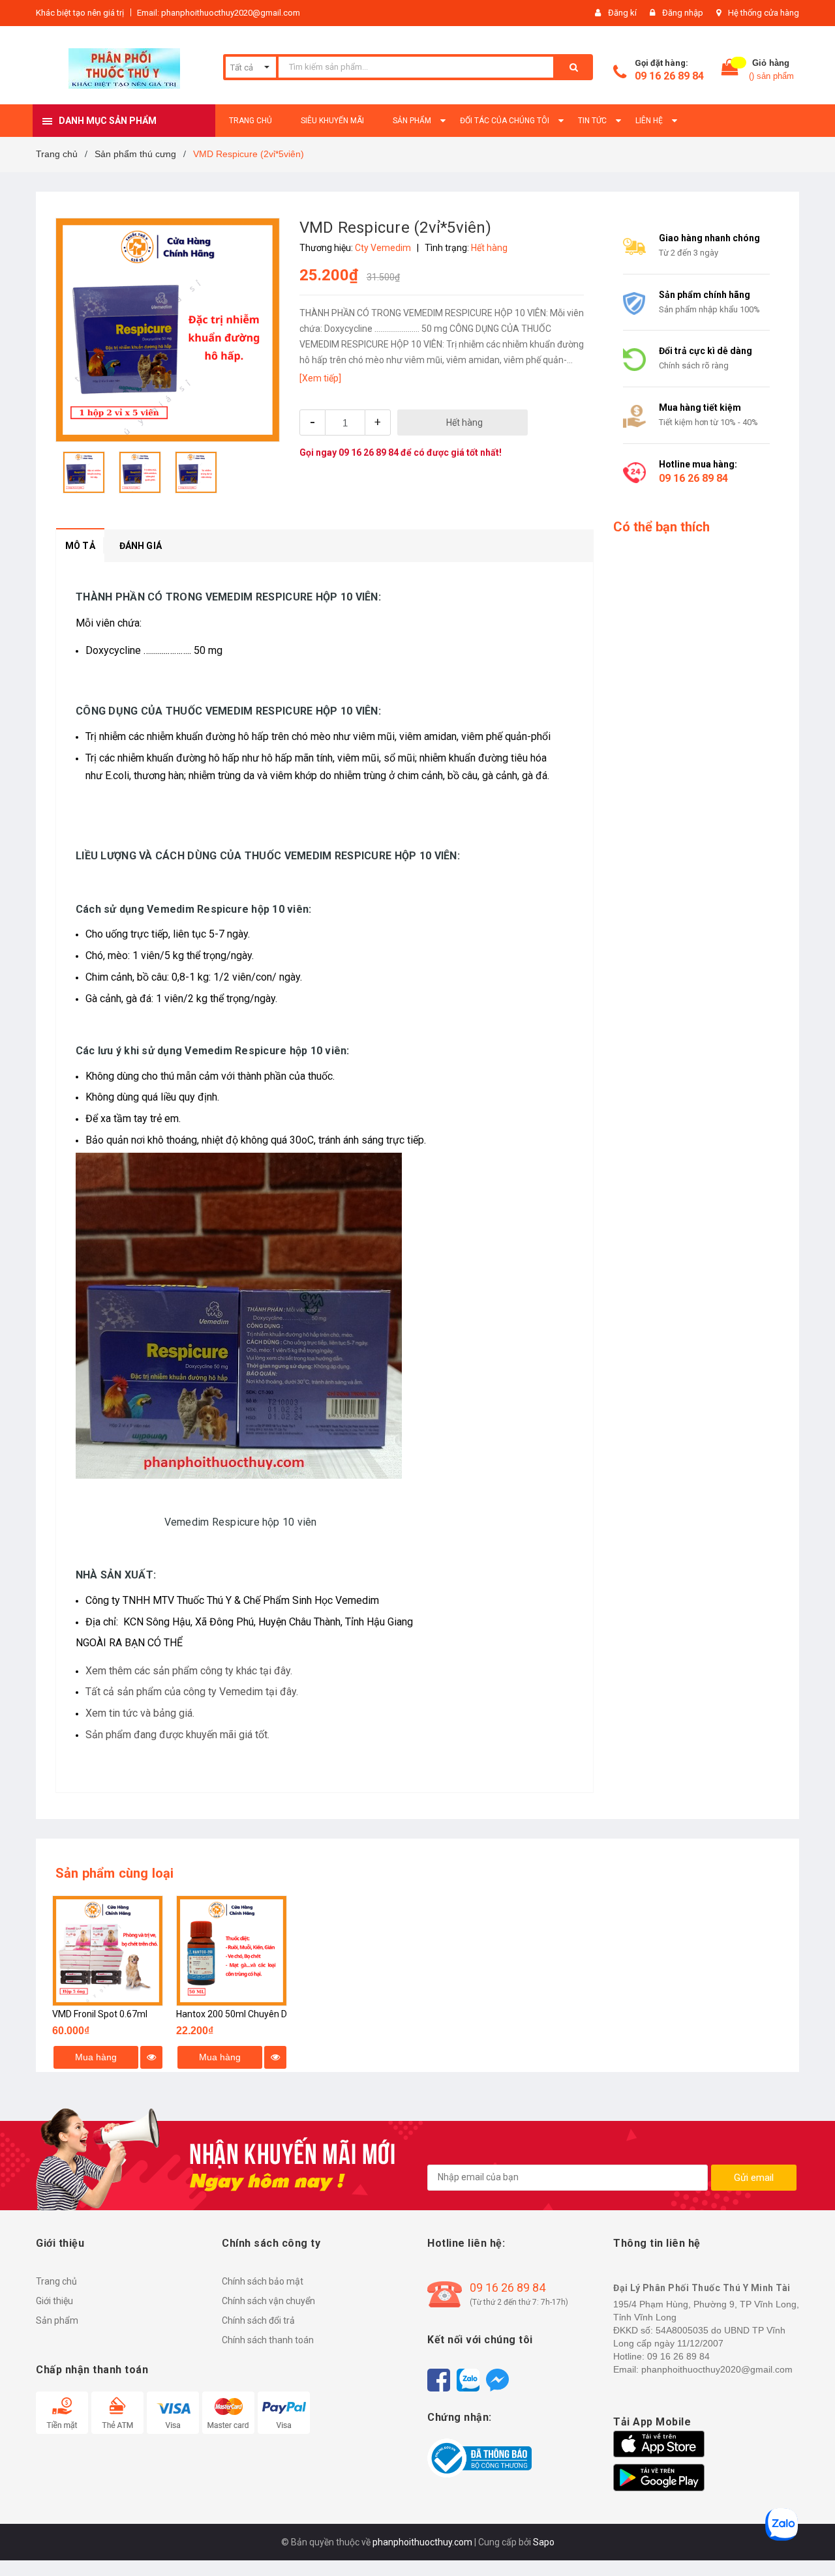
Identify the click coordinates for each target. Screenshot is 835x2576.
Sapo (544, 2542)
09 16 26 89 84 (669, 76)
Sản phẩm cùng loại (115, 1873)
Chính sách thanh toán (268, 2340)
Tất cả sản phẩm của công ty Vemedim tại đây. (192, 1692)
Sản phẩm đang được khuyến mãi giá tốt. (177, 1735)
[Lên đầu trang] (812, 2543)
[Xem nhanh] (151, 2057)
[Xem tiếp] (320, 378)
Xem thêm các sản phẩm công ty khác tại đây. (189, 1671)
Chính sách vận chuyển (268, 2301)
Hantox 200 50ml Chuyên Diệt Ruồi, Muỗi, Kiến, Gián (280, 2014)
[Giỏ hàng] (730, 70)
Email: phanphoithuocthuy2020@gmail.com (219, 13)
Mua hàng (96, 2057)
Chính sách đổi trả (258, 2320)
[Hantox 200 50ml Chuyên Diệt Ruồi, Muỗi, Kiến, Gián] (232, 1951)
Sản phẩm (57, 2320)
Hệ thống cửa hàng (764, 13)
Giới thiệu (54, 2301)
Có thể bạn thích (661, 527)
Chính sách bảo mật (263, 2281)
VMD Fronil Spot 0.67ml (100, 2014)
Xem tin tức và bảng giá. (140, 1713)
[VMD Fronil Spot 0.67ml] (108, 1951)
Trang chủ (56, 2281)
